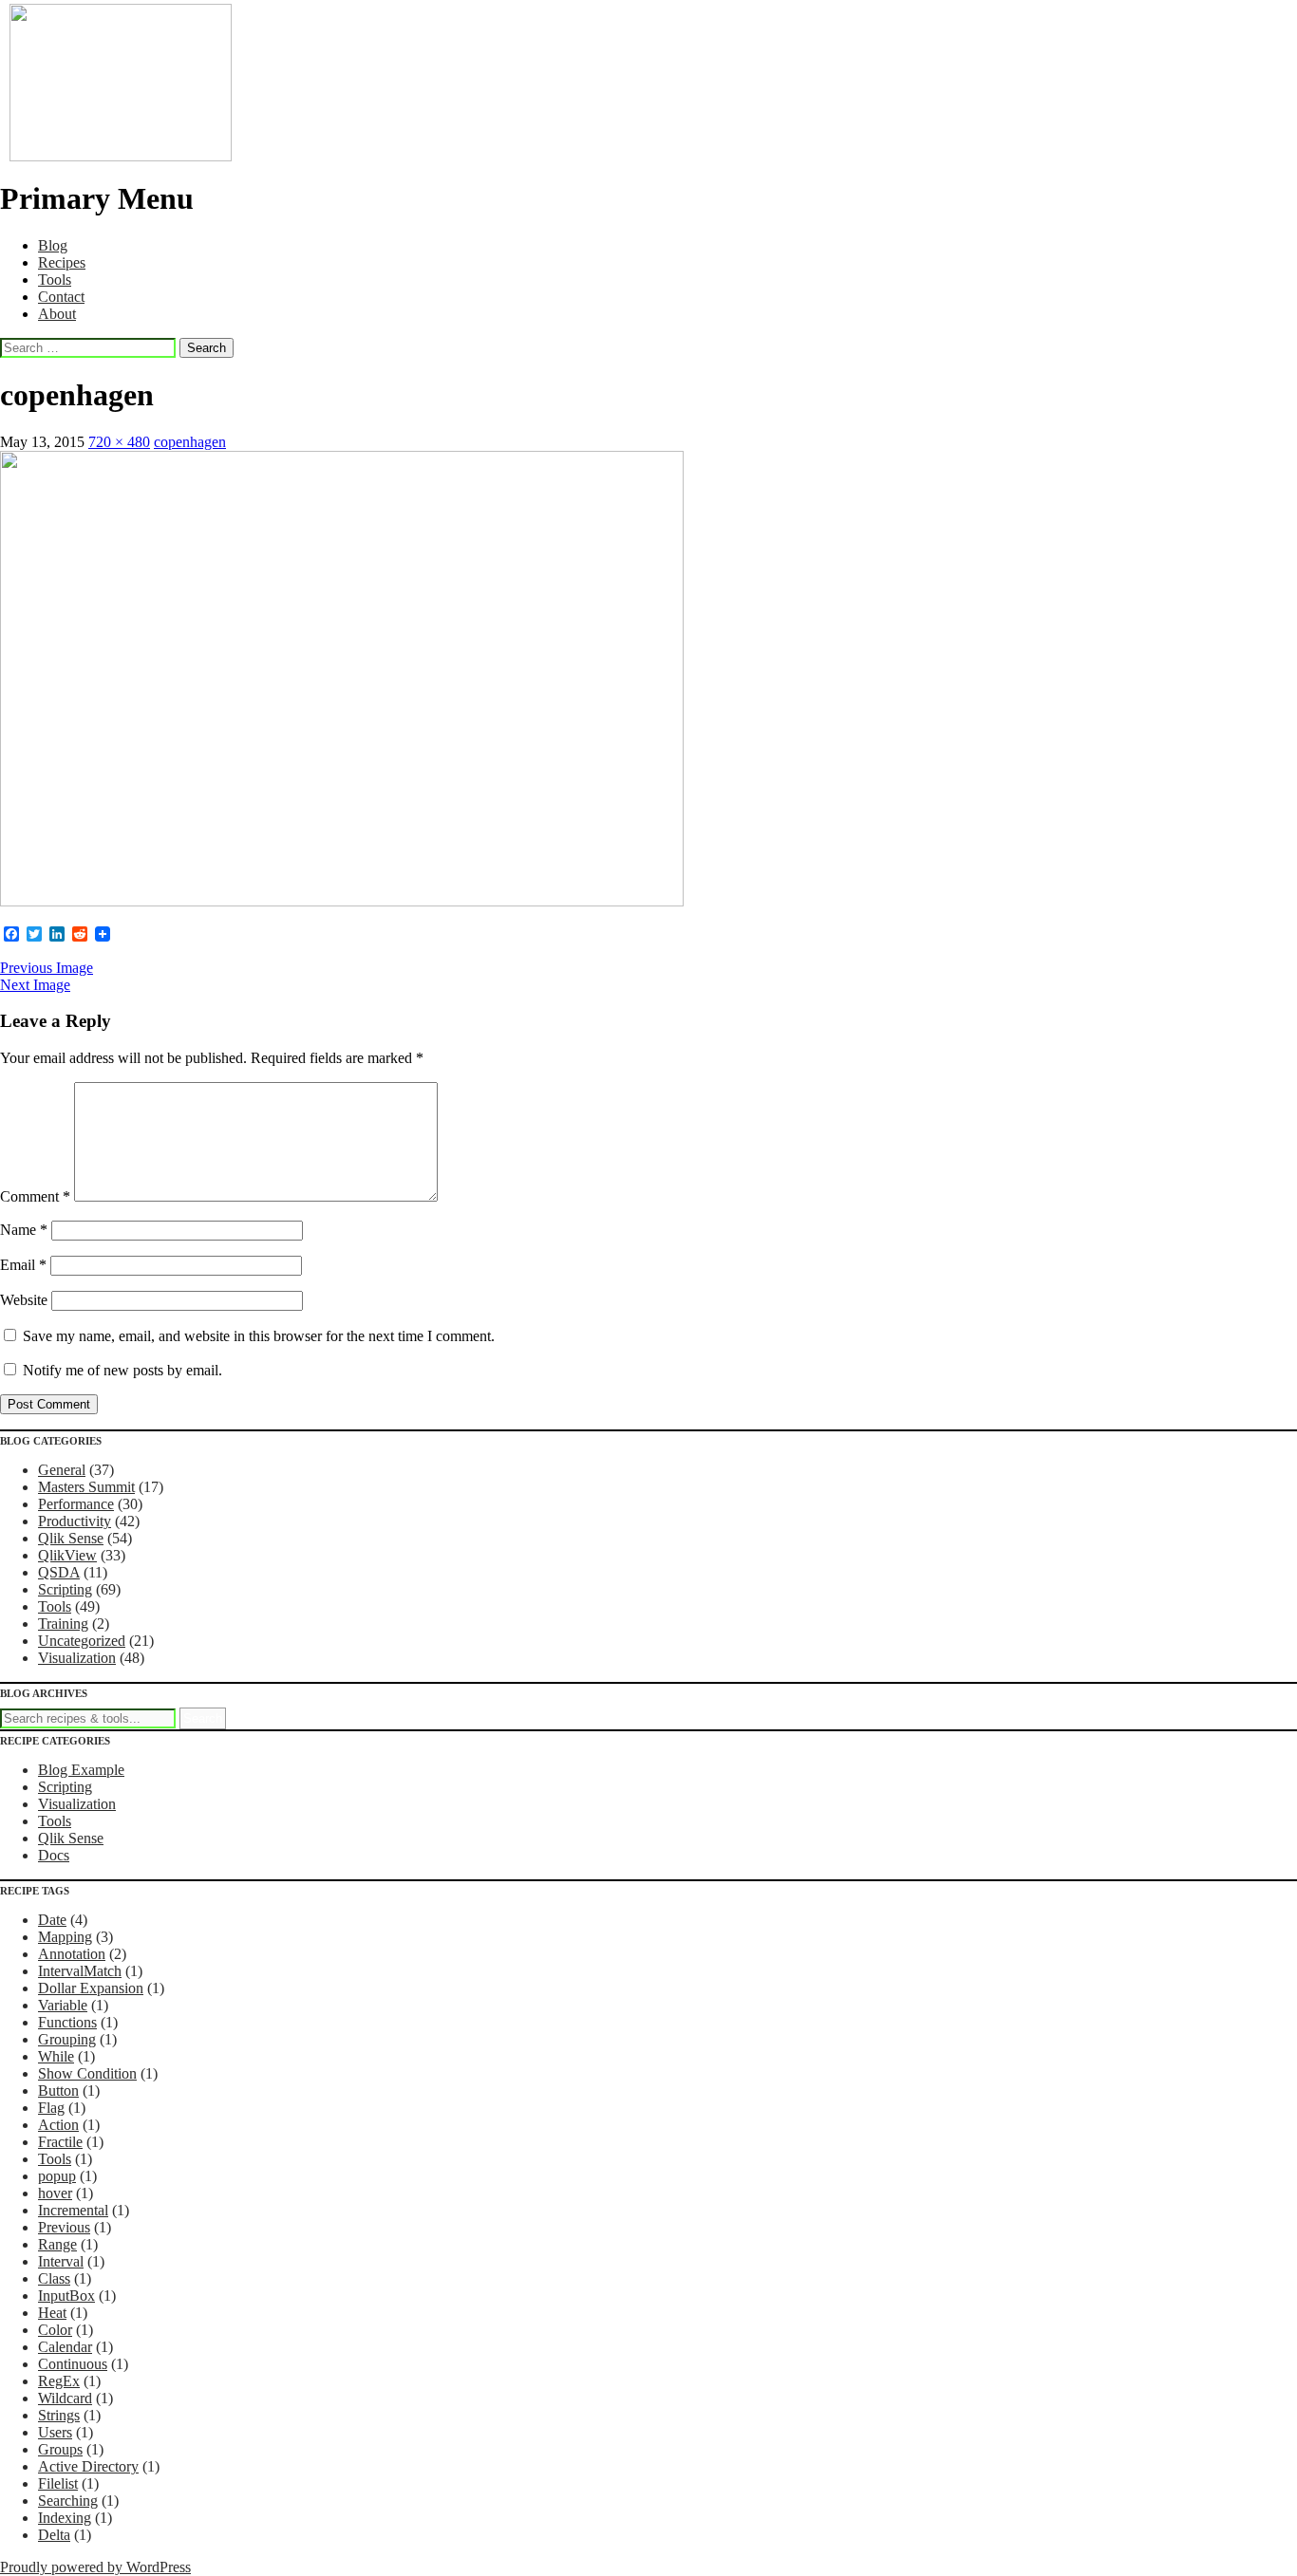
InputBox (66, 2296)
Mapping (65, 1937)
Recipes (62, 262)
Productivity (75, 1521)
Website (24, 1300)
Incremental (73, 2210)
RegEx (59, 2381)
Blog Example (81, 1770)
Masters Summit (86, 1487)
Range (57, 2244)
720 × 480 (119, 442)
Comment (35, 1196)
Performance (76, 1504)
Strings (59, 2415)
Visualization (77, 1658)
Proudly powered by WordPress (95, 2567)
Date (52, 1920)
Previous (64, 2227)
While (56, 2056)
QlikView (67, 1555)
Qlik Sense (71, 1538)
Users (55, 2432)
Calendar (65, 2347)
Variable (63, 2005)
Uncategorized (82, 1641)
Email (23, 1265)
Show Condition (87, 2073)
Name (24, 1230)
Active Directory (88, 2466)
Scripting (65, 1589)
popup (57, 2176)
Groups (60, 2449)
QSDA (59, 1572)
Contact (61, 297)
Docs (54, 1855)
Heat (52, 2313)
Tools (55, 280)
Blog (53, 245)
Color (55, 2330)
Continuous (73, 2364)
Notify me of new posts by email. (122, 1370)
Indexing (65, 2518)
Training (63, 1624)
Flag (51, 2108)
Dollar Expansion (91, 1988)
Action (58, 2125)
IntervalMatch (80, 1971)
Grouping (67, 2039)
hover (55, 2193)
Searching (68, 2501)
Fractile (60, 2142)
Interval (61, 2261)
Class (54, 2278)
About (57, 314)
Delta (54, 2535)
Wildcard (65, 2398)
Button (58, 2091)
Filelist (58, 2483)
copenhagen (190, 442)
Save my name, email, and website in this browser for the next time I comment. (259, 1336)
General (62, 1470)
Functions (67, 2022)
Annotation (72, 1954)
